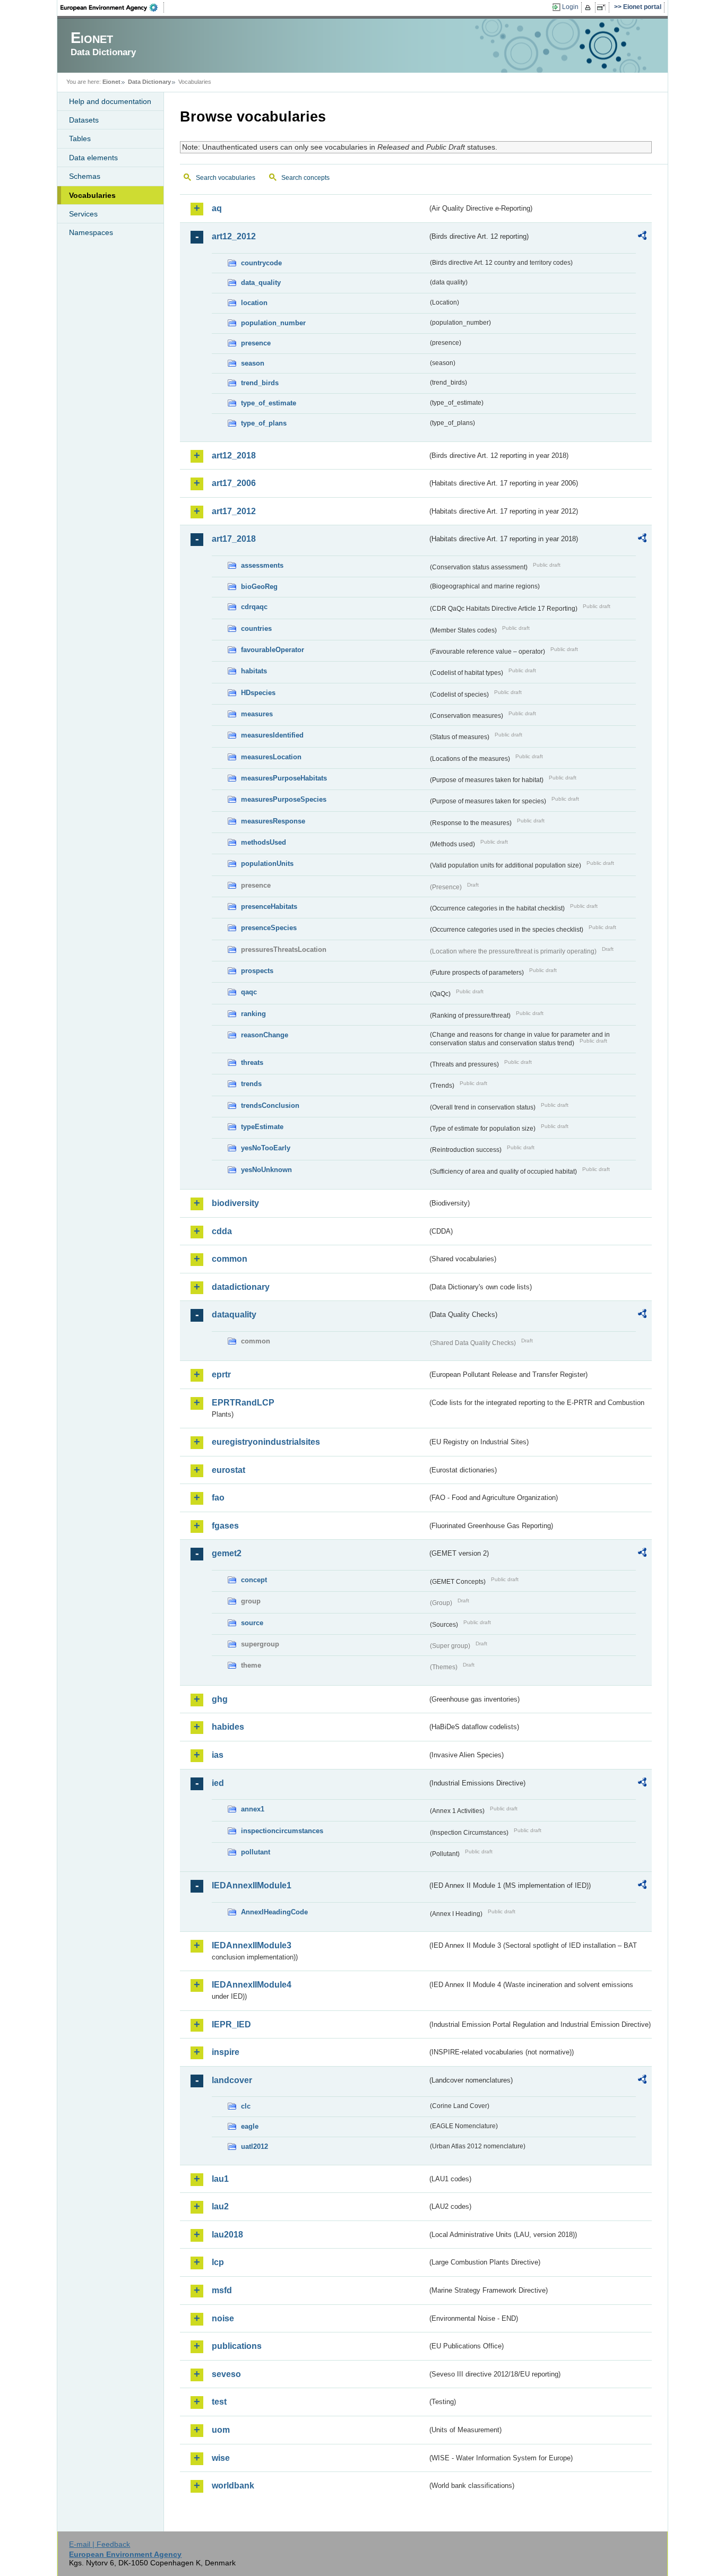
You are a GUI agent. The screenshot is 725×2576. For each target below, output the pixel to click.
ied (218, 1783)
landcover (232, 2080)
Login (570, 7)
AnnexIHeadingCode (274, 1912)
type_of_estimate (269, 403)
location (254, 303)
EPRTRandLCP (243, 1403)
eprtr (221, 1374)
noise (223, 2318)
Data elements (93, 158)
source (252, 1623)
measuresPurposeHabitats (284, 778)
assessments (262, 565)
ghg (220, 1699)
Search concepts (305, 178)
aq (217, 208)
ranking (253, 1014)
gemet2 (227, 1553)
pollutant (256, 1852)
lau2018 (227, 2235)
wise (221, 2458)
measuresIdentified (272, 735)
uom (221, 2430)
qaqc (249, 992)
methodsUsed (264, 842)
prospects (257, 971)
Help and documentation (110, 101)
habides (228, 1727)
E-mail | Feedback (100, 2544)
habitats (254, 671)
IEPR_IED (231, 2024)
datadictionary (241, 1287)
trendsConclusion (270, 1105)
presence (256, 343)
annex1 (253, 1809)
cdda (222, 1231)
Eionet (111, 82)
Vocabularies (92, 195)
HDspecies (258, 693)
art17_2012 (234, 511)
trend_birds (260, 383)
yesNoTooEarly (266, 1148)
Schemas (85, 176)
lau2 (220, 2206)
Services (83, 214)
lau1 (220, 2179)
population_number (273, 323)
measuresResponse (273, 821)
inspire (226, 2052)
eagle (250, 2126)
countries (256, 628)
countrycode (261, 263)
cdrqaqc (254, 607)
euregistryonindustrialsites (266, 1442)
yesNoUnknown (266, 1170)
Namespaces (91, 232)
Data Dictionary (149, 82)
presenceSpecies (269, 928)
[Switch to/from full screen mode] (603, 7)
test (219, 2402)
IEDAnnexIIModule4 (252, 1985)
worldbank (233, 2486)
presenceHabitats (269, 907)
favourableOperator (273, 650)
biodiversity (235, 1203)
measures (257, 714)
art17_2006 (234, 483)
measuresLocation (271, 757)
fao (218, 1498)
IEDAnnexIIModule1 (252, 1885)
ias (218, 1755)
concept (254, 1580)
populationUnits (267, 864)
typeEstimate (262, 1127)
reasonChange (265, 1035)
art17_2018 (234, 539)
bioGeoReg (259, 587)
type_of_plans (264, 423)
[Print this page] (589, 7)
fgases (225, 1526)
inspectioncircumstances (282, 1831)
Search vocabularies (226, 178)
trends (251, 1084)
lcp (218, 2262)
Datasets (84, 120)
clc (246, 2106)
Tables (80, 138)
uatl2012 (254, 2146)
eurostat (228, 1470)
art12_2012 (234, 236)
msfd (222, 2290)
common (230, 1259)
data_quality (261, 283)
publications (237, 2346)
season (253, 363)
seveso (226, 2374)
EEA (113, 7)
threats (252, 1063)
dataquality (234, 1315)
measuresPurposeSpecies (284, 799)
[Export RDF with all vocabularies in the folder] (642, 237)
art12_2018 (234, 456)
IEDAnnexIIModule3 (252, 1945)
